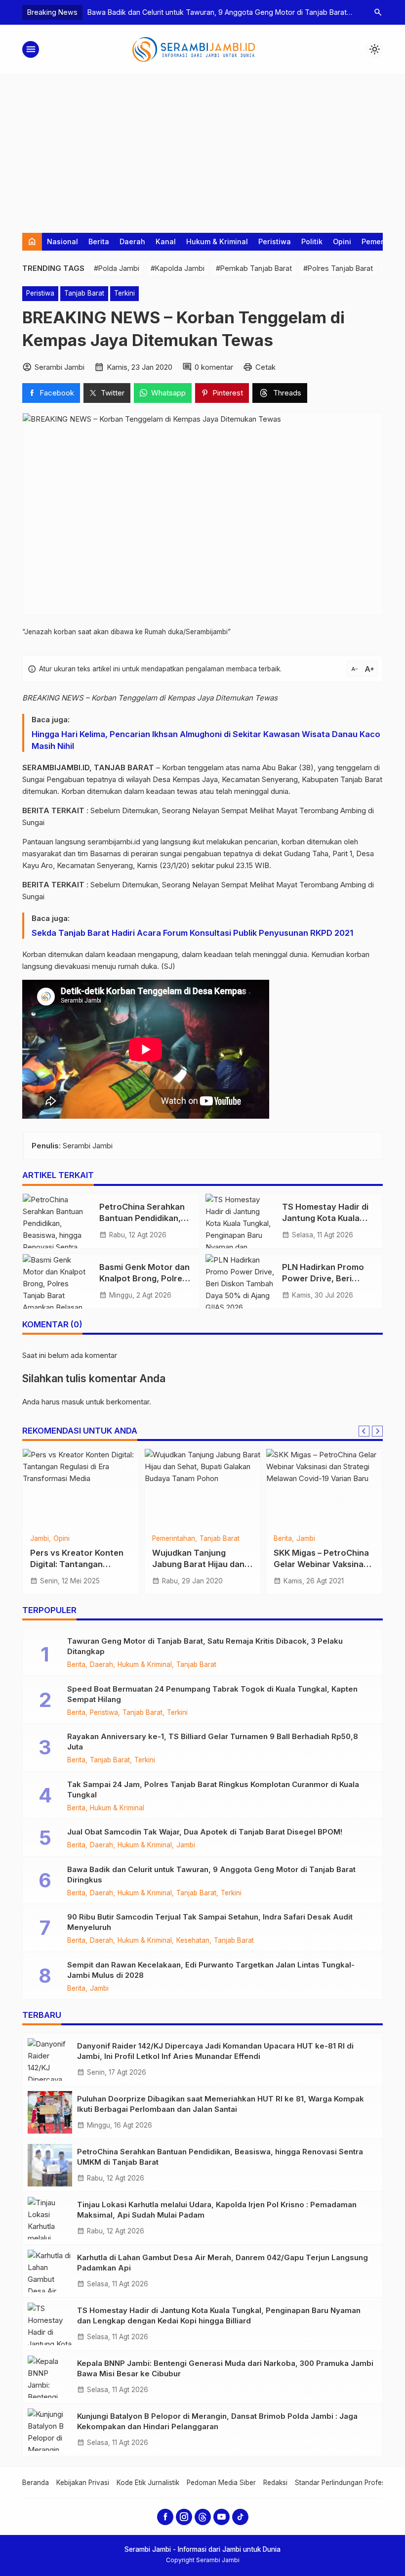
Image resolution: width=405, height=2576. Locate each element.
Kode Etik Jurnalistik (148, 2483)
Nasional (62, 241)
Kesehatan (193, 1941)
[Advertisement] (202, 149)
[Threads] (203, 2517)
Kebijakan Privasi (83, 2483)
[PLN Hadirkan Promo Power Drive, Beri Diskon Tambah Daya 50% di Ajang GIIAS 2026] (240, 1281)
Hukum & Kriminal (217, 241)
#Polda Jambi (117, 268)
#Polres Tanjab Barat (338, 268)
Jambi (40, 1539)
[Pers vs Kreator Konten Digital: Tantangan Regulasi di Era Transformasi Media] (81, 1488)
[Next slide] (377, 1431)
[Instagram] (184, 2517)
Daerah (132, 241)
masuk (73, 1402)
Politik (312, 241)
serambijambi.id (114, 842)
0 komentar (214, 367)
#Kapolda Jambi (178, 268)
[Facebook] (165, 2517)
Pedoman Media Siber (221, 2483)
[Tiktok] (240, 2517)
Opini (342, 241)
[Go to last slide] (364, 1431)
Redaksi (275, 2483)
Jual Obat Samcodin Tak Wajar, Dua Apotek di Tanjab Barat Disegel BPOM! (205, 1832)
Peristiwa (275, 241)
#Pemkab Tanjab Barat (254, 268)
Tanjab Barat (84, 293)
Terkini (124, 293)
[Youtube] (222, 2517)
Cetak (265, 367)
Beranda (36, 2483)
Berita (99, 241)
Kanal (166, 241)
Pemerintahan (174, 1539)
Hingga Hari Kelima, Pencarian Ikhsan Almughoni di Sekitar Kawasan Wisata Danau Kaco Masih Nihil (206, 740)
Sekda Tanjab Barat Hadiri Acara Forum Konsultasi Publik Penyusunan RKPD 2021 (192, 933)
